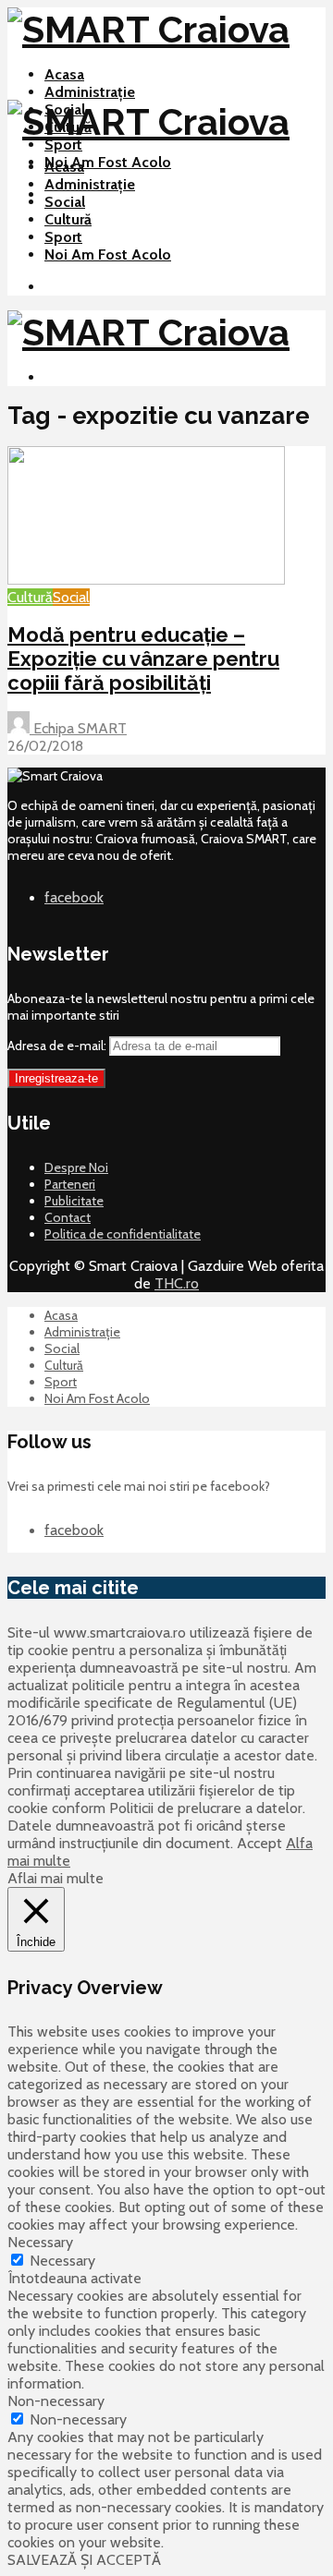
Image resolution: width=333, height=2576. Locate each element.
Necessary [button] (40, 2242)
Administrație (90, 92)
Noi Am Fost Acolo (108, 162)
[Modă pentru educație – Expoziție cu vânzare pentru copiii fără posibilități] (146, 580)
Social (65, 202)
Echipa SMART (78, 728)
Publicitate (74, 1201)
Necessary (62, 2261)
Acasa (64, 74)
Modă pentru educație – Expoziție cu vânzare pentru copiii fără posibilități (143, 659)
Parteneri (70, 1184)
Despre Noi (76, 1167)
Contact (68, 1217)
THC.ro (177, 1283)
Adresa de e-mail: (58, 1046)
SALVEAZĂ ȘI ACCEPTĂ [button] (84, 2560)
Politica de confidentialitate (123, 1234)
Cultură (68, 219)
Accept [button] (259, 1843)
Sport (63, 145)
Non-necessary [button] (56, 2401)
